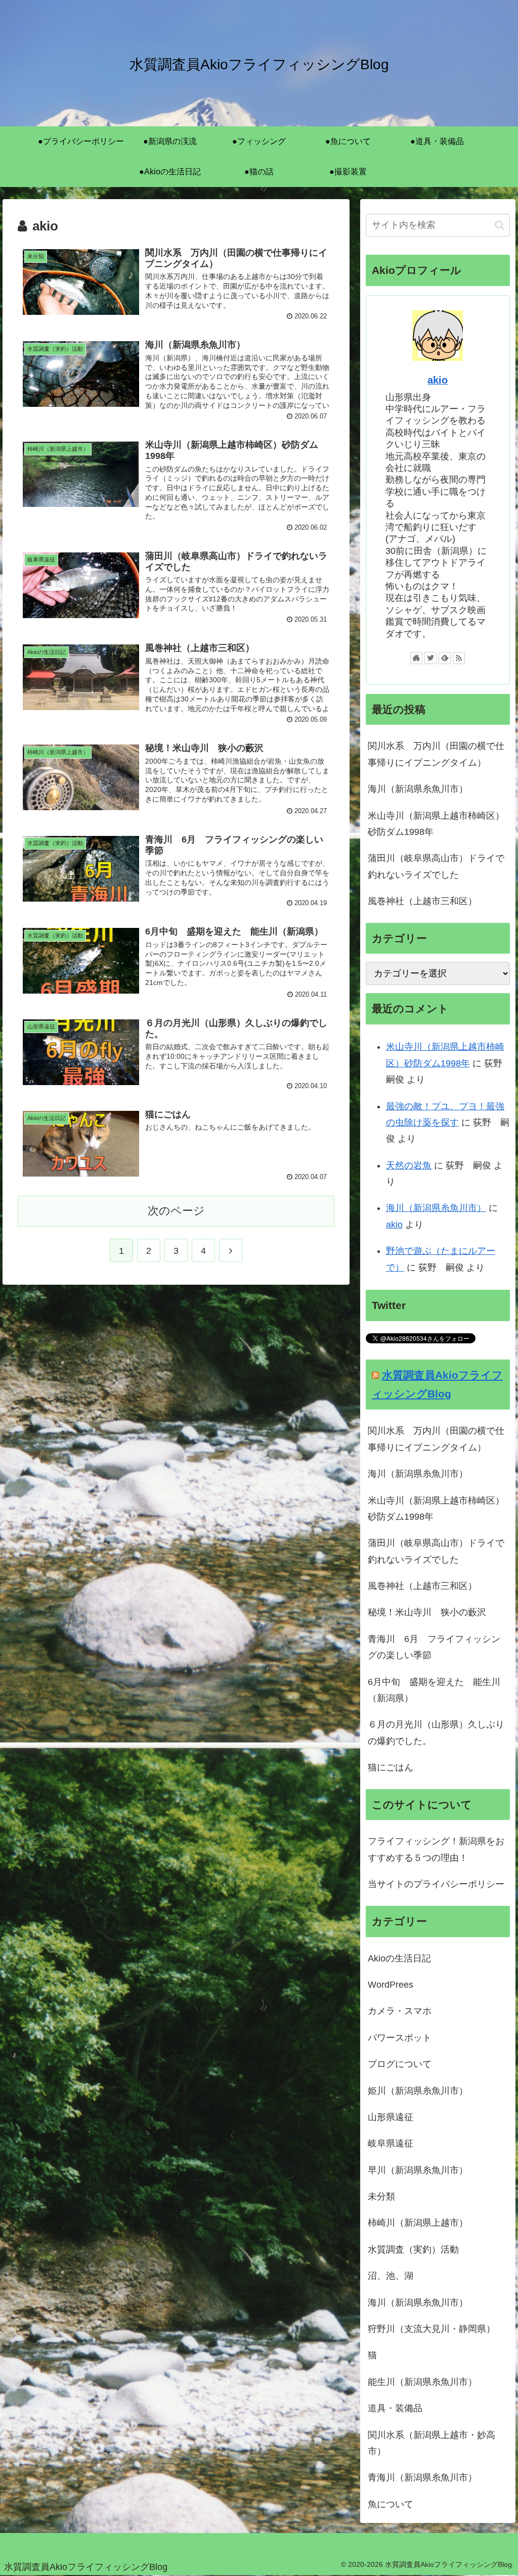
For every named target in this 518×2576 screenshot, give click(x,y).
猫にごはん (391, 1767)
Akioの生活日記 (399, 1958)
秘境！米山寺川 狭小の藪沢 (427, 1612)
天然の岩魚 (409, 1165)
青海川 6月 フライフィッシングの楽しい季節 (434, 1647)
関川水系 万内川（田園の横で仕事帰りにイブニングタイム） (436, 754)
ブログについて (400, 2064)
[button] (500, 225)
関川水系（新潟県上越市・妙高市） (431, 2443)
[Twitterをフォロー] (430, 658)
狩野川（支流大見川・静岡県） (431, 2329)
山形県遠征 (391, 2117)
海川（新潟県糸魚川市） (418, 789)
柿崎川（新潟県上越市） (418, 2223)
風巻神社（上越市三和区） (422, 901)
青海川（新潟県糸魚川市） (422, 2477)
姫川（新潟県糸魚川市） (418, 2091)
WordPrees (391, 1985)
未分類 (381, 2196)
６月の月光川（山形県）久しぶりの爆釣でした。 (436, 1732)
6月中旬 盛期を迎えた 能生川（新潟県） (434, 1690)
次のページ (176, 1211)
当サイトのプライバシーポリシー (436, 1884)
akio (438, 380)
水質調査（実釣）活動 (413, 2250)
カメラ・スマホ (400, 2011)
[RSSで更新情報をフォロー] (459, 658)
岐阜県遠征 (391, 2143)
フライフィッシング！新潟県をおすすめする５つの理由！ (436, 1849)
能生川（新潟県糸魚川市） (422, 2382)
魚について (391, 2504)
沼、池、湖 (391, 2276)
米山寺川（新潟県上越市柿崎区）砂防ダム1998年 (436, 824)
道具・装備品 (395, 2408)
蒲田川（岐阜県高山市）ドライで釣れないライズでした (436, 866)
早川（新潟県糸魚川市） (418, 2170)
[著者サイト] (416, 658)
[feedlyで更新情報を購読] (445, 658)
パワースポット (400, 2038)
